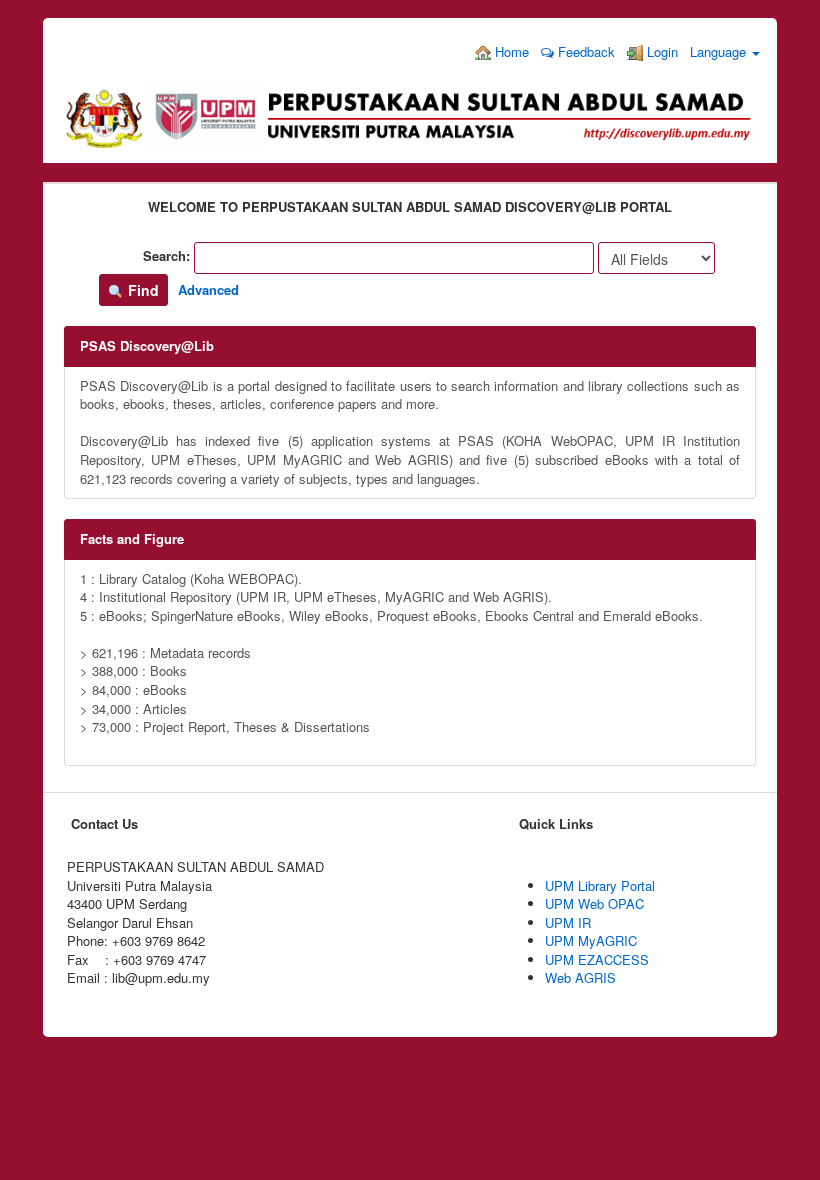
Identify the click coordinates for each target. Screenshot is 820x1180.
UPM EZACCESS (597, 959)
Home (510, 51)
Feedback (584, 51)
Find (141, 290)
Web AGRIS (580, 977)
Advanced (208, 289)
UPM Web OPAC (594, 903)
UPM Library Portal (600, 885)
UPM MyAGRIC (591, 940)
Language (720, 51)
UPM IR (568, 922)
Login (660, 51)
